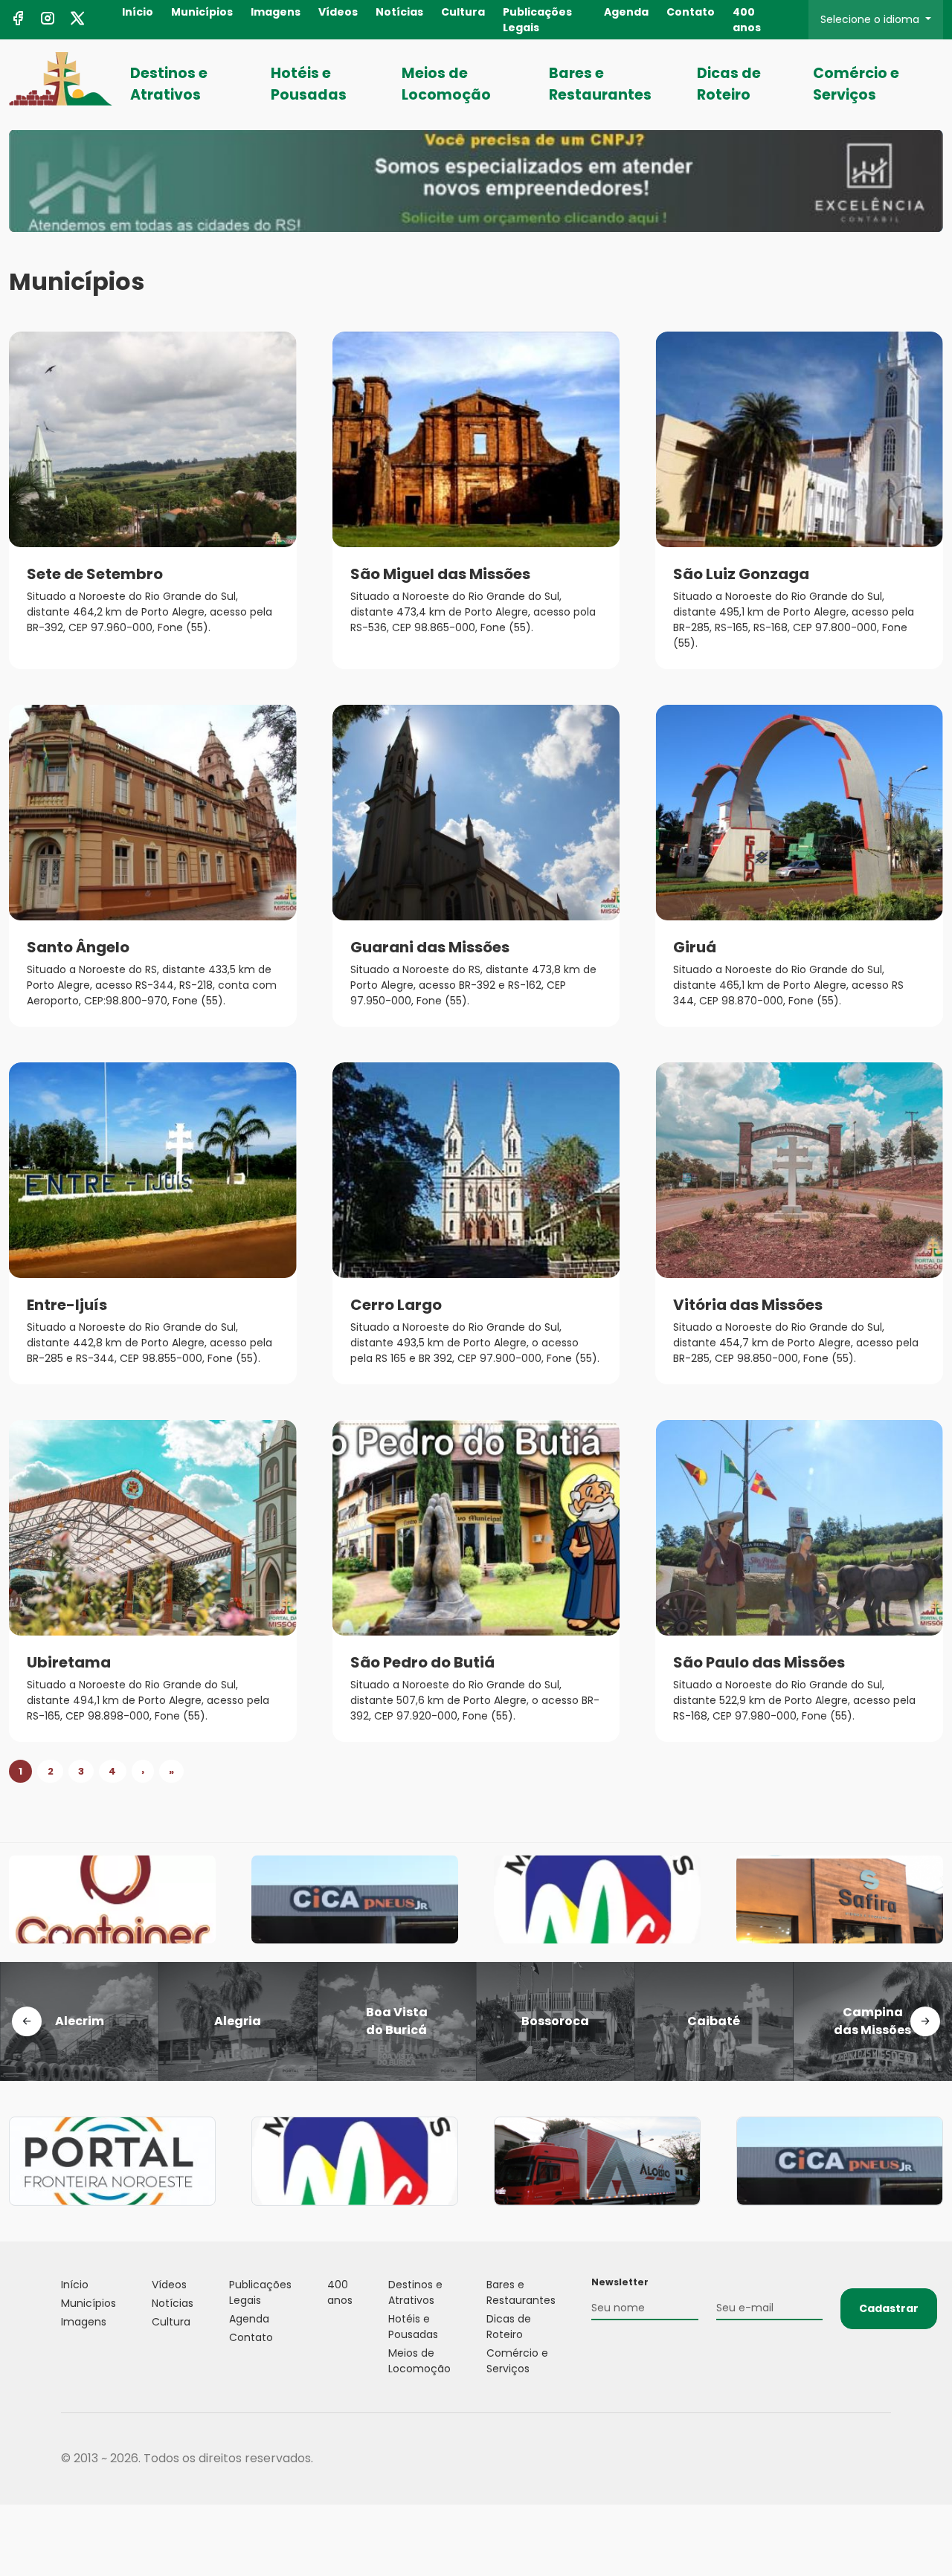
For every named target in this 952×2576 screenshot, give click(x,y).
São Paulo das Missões (759, 1662)
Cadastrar (889, 2308)
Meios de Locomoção (446, 84)
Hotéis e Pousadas (309, 84)
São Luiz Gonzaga (741, 574)
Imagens (276, 12)
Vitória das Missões (748, 1305)
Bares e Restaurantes (600, 84)
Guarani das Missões (430, 947)
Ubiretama (69, 1662)
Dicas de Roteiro (729, 84)
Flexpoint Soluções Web (882, 2459)
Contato (691, 12)
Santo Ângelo (78, 947)
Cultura (463, 12)
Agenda (626, 12)
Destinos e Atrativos (169, 84)
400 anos (747, 20)
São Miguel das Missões (440, 574)
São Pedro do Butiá (422, 1662)
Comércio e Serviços (856, 84)
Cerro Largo (396, 1305)
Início (138, 12)
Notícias (399, 12)
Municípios (202, 12)
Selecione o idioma (871, 19)
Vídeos (338, 12)
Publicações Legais (537, 20)
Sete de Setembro (95, 574)
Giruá (695, 947)
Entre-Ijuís (67, 1305)
